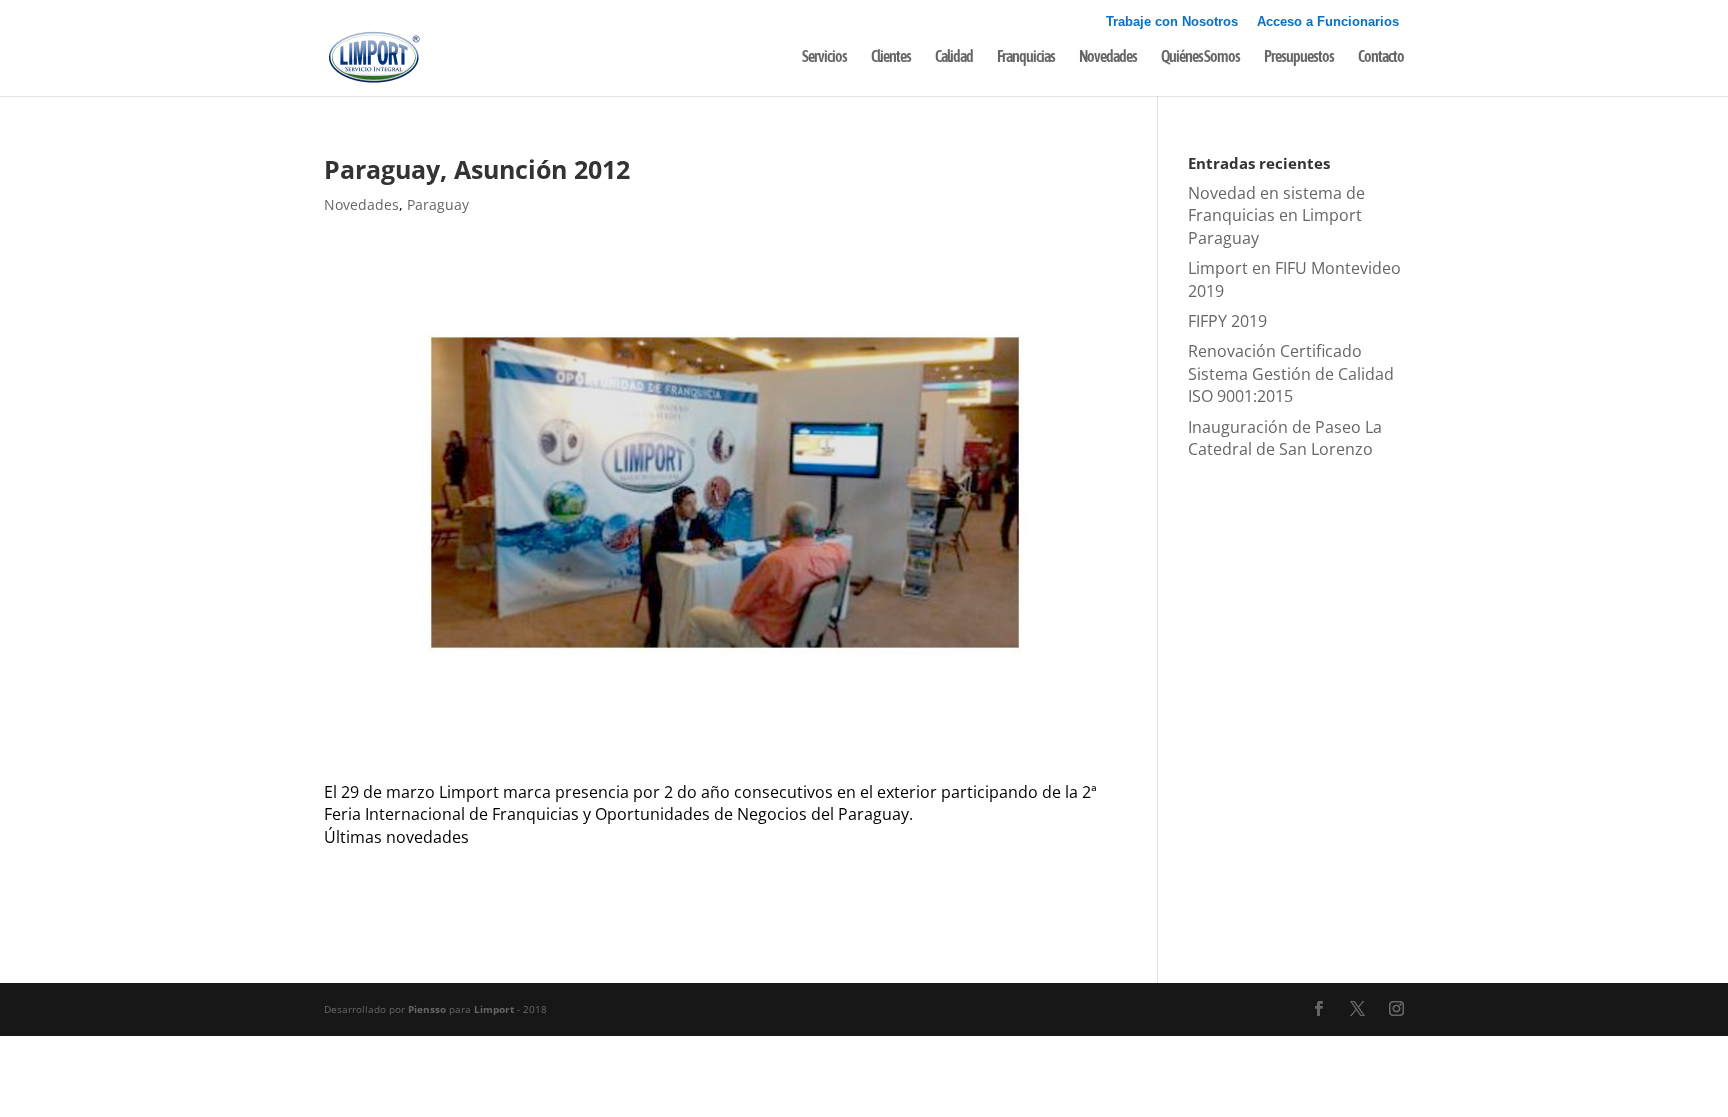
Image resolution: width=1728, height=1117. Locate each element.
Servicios (824, 57)
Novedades (1108, 57)
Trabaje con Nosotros (1172, 22)
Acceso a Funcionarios (1328, 22)
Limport (494, 1009)
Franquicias (1026, 57)
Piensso (427, 1009)
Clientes (891, 57)
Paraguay (438, 204)
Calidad (954, 57)
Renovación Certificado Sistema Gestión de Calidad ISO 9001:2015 (1291, 373)
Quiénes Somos (1200, 57)
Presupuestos (1299, 57)
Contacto (1381, 57)
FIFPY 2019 (1227, 321)
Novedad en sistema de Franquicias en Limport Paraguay (1276, 215)
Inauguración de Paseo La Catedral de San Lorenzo (1285, 438)
